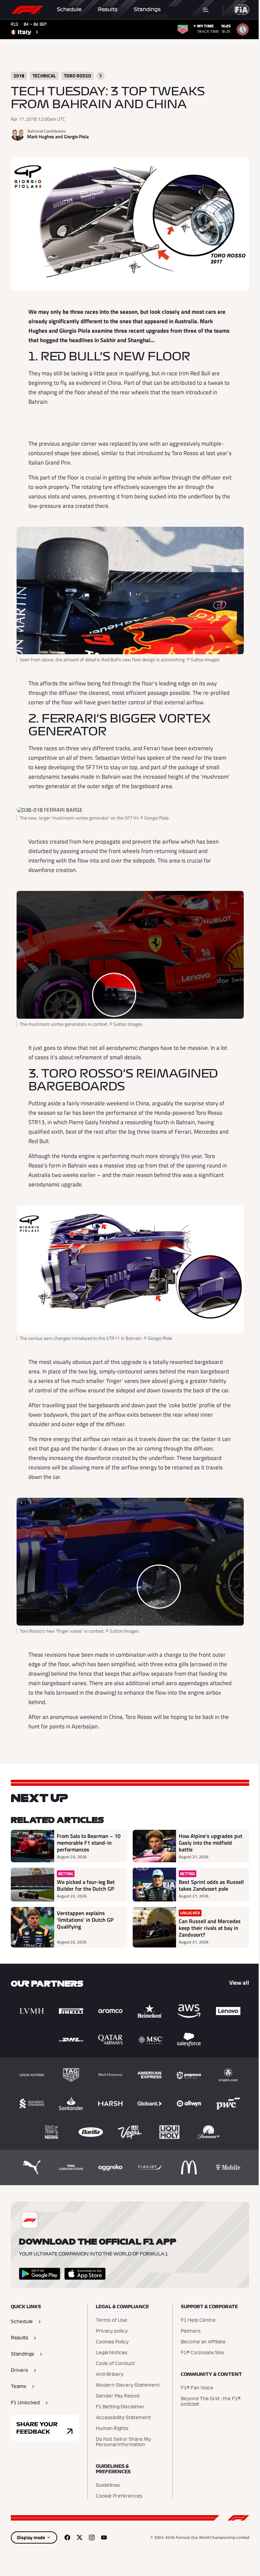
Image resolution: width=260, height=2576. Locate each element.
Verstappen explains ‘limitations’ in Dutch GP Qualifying (85, 1920)
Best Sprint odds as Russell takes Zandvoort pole (211, 1885)
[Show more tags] (101, 76)
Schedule (69, 9)
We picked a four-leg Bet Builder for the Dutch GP (86, 1885)
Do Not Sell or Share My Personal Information (123, 2442)
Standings (147, 9)
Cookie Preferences (119, 2496)
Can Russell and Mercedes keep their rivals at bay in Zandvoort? (210, 1928)
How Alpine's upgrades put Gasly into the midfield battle (211, 1843)
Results (108, 9)
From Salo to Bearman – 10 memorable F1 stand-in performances (89, 1843)
